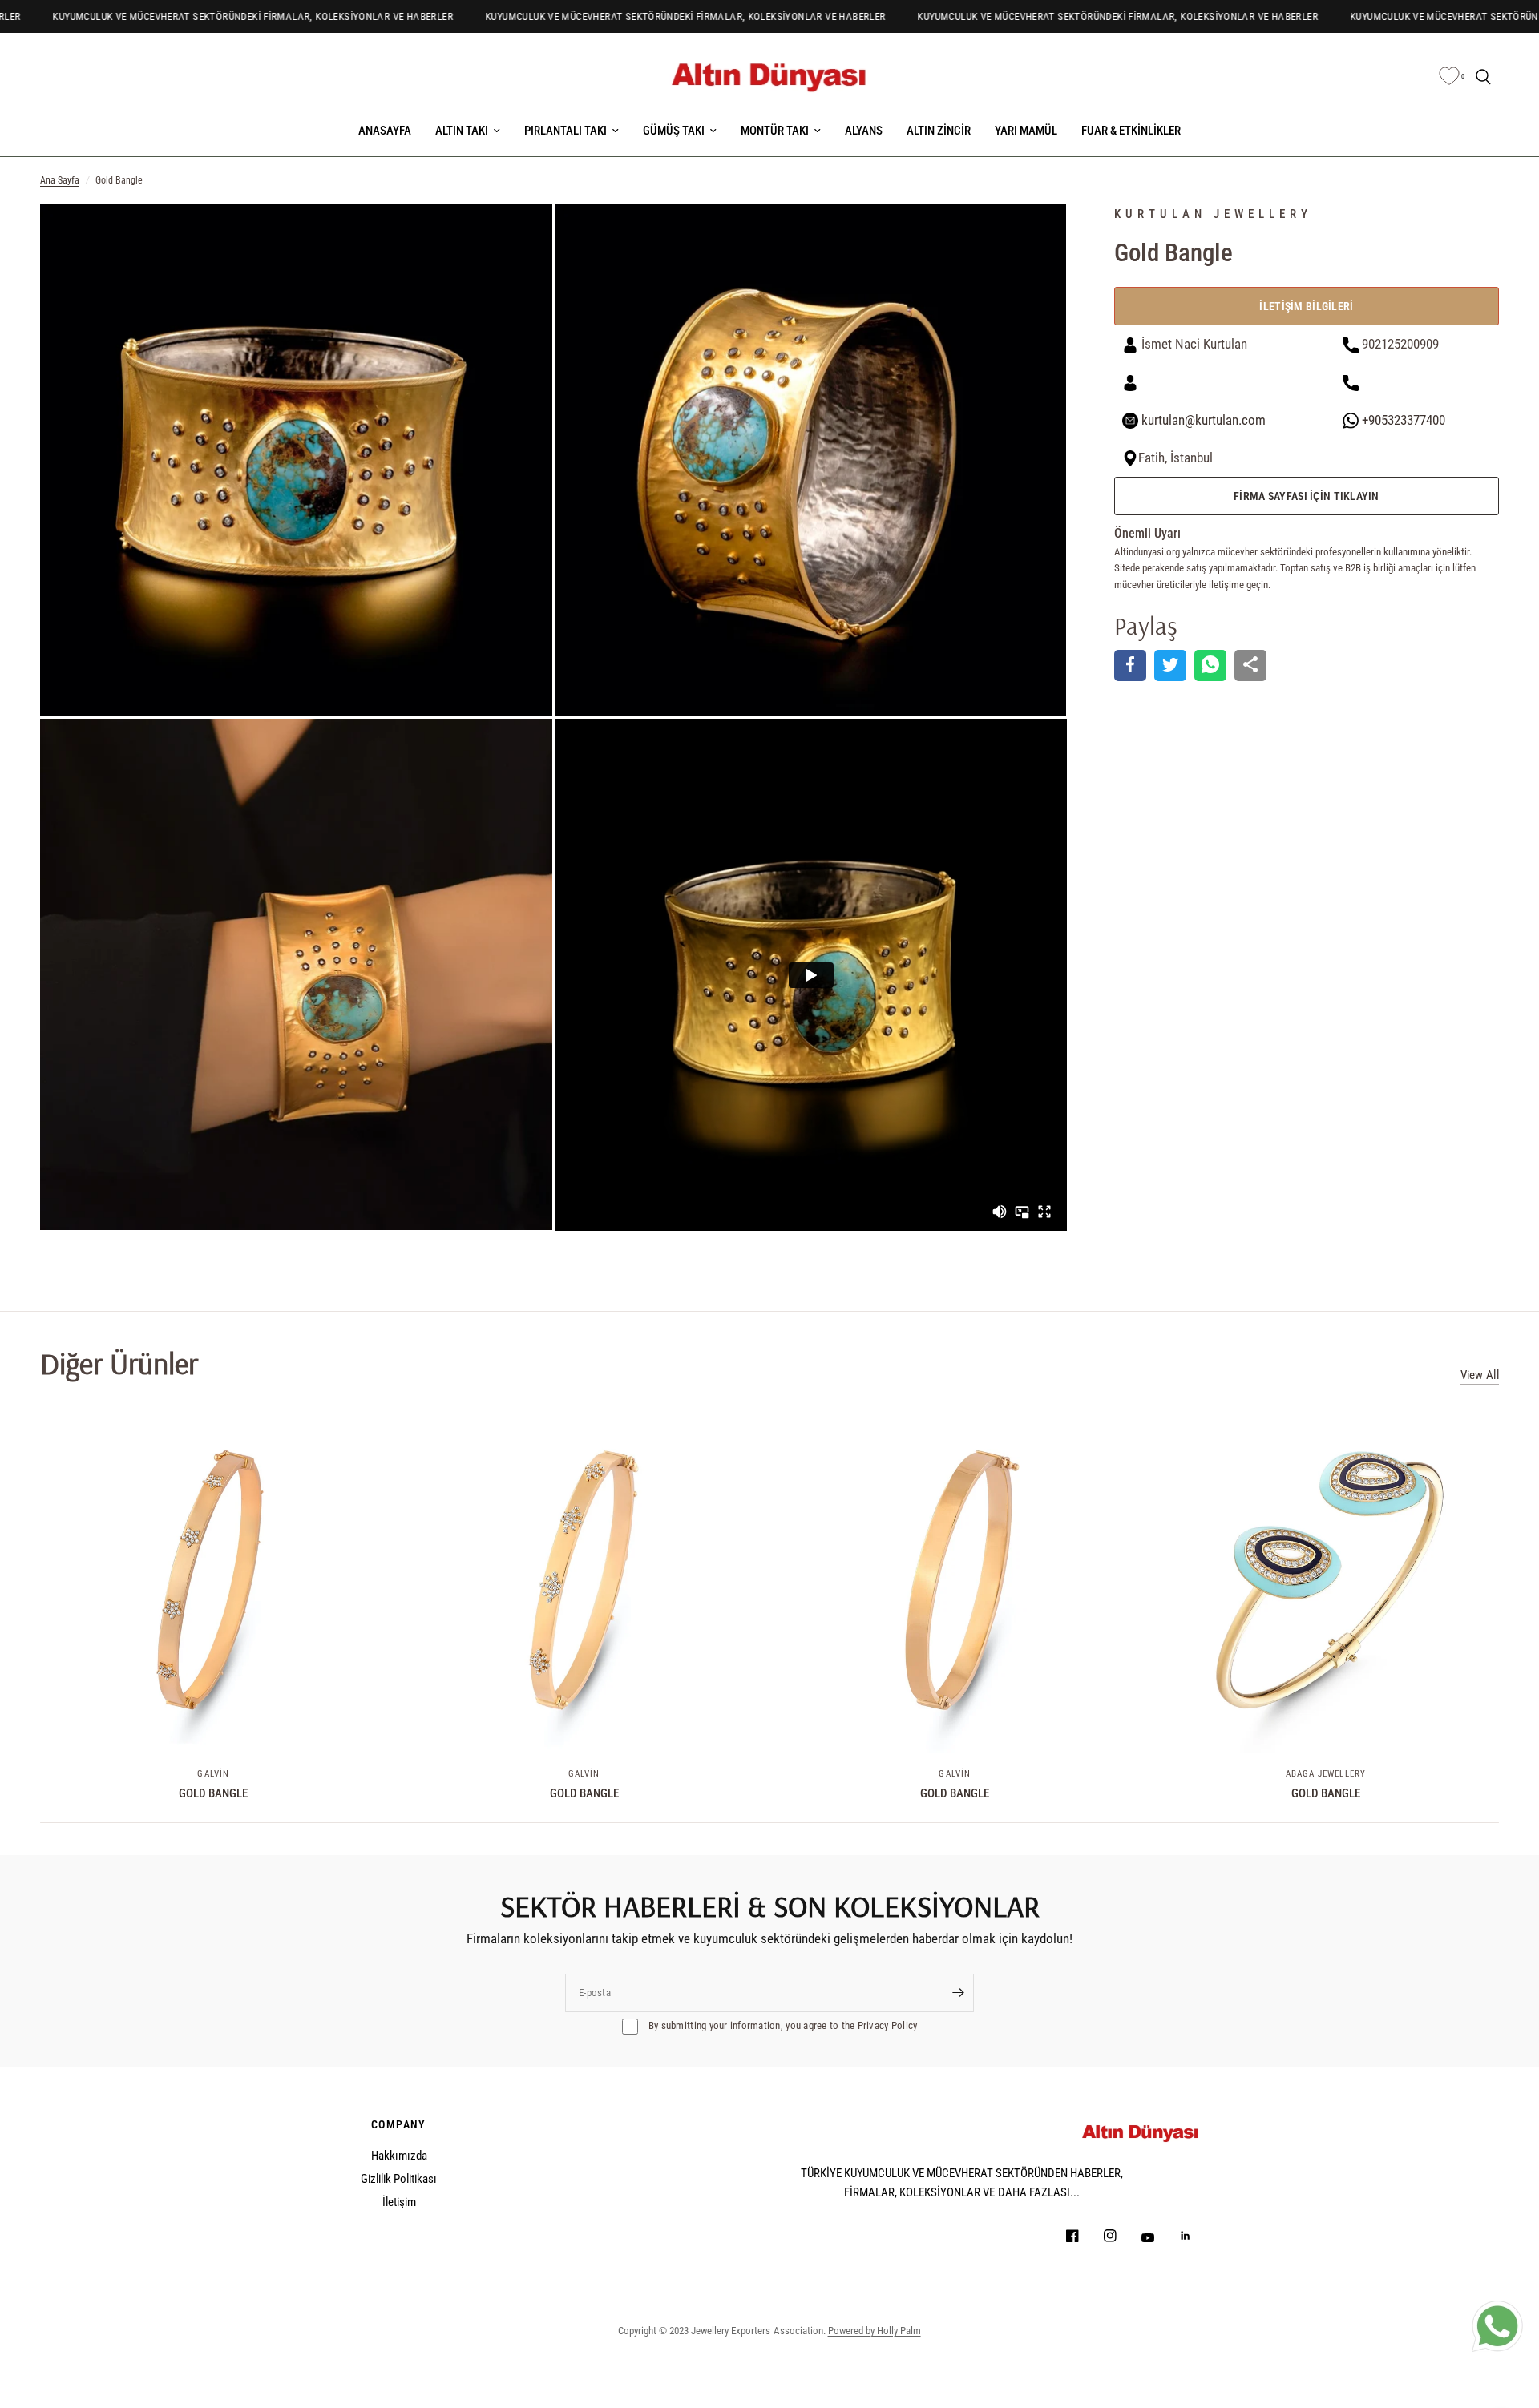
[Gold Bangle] (214, 1580)
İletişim (399, 2202)
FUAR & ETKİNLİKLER (1131, 131)
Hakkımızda (399, 2156)
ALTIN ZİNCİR (939, 131)
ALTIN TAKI (462, 131)
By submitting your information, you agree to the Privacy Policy (782, 2025)
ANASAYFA (385, 131)
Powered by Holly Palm (875, 2331)
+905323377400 (1402, 420)
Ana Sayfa (60, 180)
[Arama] (1483, 77)
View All (1480, 1375)
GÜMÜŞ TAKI (674, 131)
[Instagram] (1121, 2236)
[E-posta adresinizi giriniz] (958, 1993)
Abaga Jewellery (1326, 1773)
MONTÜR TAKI (775, 131)
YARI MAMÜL (1026, 131)
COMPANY (399, 2124)
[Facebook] (1084, 2236)
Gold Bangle (213, 1793)
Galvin (213, 1773)
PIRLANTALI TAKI (566, 131)
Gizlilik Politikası (399, 2179)
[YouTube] (1159, 2237)
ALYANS (864, 131)
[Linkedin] (1197, 2236)
